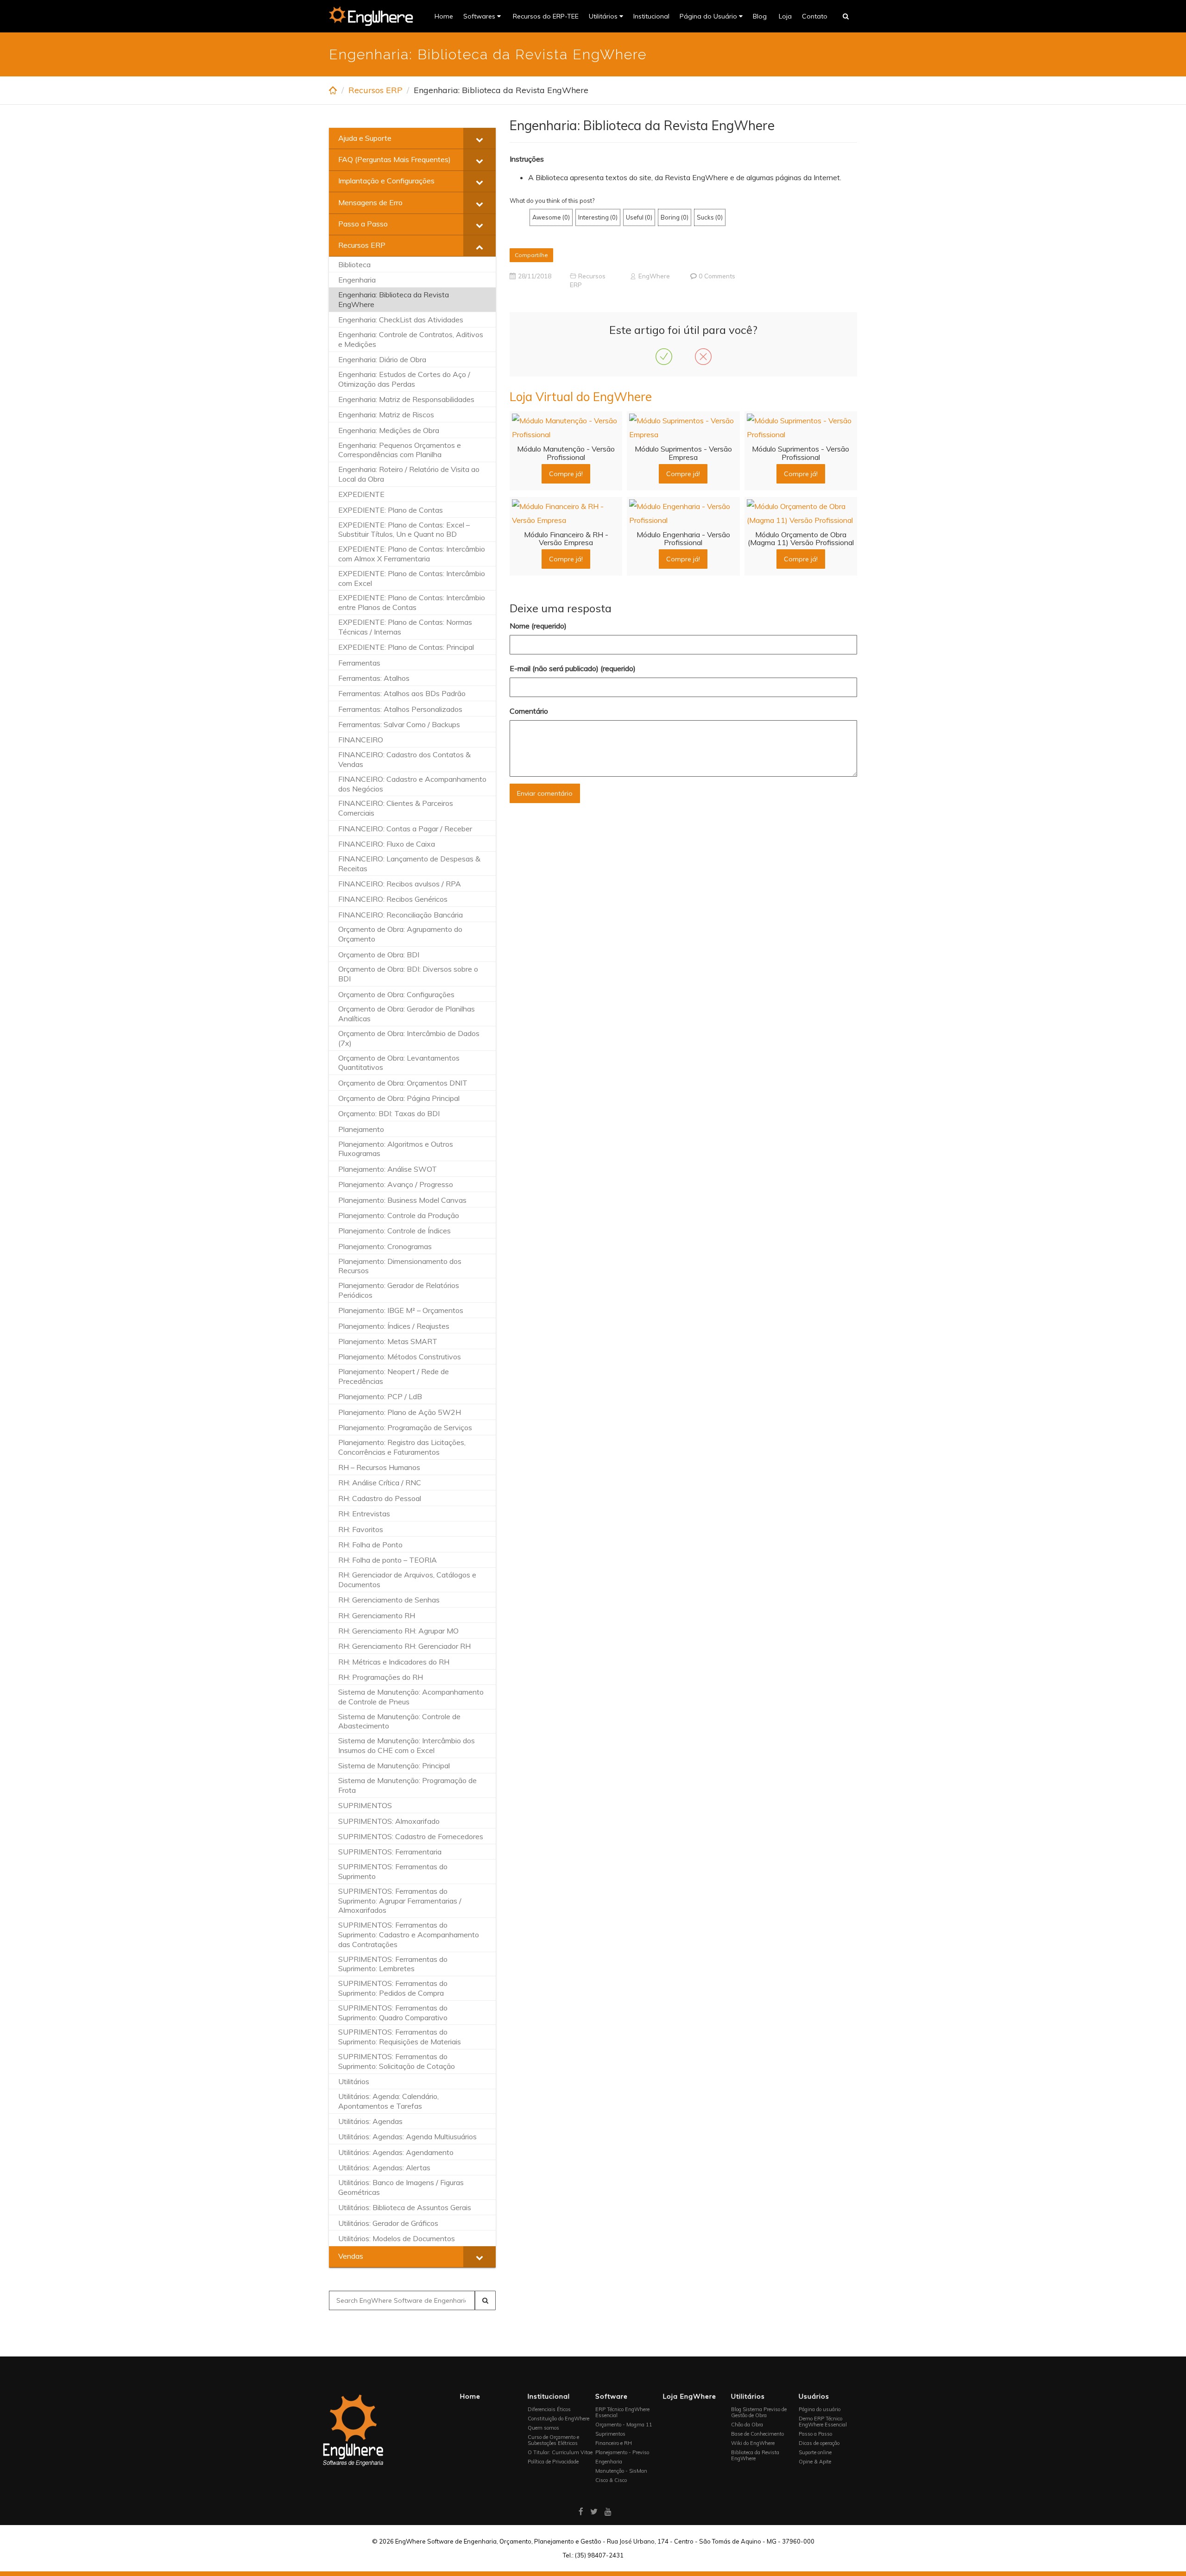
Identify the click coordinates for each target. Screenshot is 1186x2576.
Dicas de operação (819, 2443)
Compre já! (566, 474)
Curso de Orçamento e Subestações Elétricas (553, 2440)
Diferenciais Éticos (549, 2409)
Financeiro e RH (614, 2443)
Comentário (529, 711)
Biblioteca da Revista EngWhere (755, 2455)
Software (612, 2396)
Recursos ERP (375, 90)
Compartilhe (531, 255)
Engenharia (609, 2462)
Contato (815, 16)
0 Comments (717, 276)
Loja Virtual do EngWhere (581, 397)
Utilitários (604, 16)
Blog (760, 16)
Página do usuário (820, 2409)
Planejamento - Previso (622, 2452)
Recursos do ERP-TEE (545, 16)
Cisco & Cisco (611, 2480)
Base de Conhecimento (757, 2434)
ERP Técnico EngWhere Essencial (622, 2412)
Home (444, 16)
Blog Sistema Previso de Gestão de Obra (759, 2412)
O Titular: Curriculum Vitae (560, 2452)
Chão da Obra (747, 2425)
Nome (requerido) (538, 626)
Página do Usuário (709, 16)
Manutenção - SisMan (621, 2471)
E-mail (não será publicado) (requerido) (573, 668)
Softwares (480, 16)
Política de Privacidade (553, 2462)
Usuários (814, 2396)
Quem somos (543, 2428)
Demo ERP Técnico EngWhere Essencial (823, 2422)
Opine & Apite (815, 2462)
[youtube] (608, 2511)
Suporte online (815, 2452)
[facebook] (581, 2511)
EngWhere (654, 276)
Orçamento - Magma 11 (624, 2425)
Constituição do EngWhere (558, 2419)
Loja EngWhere (690, 2396)
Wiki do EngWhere (753, 2443)
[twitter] (594, 2511)
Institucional (651, 16)
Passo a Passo (815, 2434)
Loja (784, 16)
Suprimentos (610, 2434)
